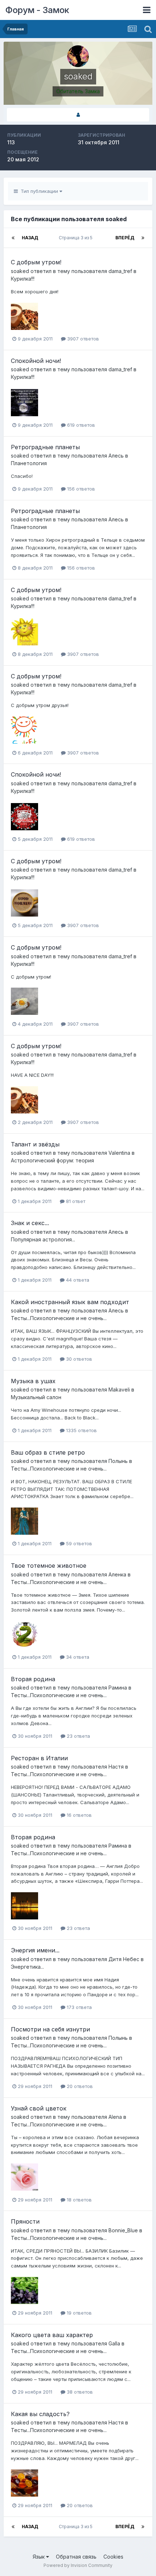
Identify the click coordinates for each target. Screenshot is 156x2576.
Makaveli (119, 1390)
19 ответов (79, 2313)
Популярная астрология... (43, 1239)
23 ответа (78, 1736)
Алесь (116, 456)
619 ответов (80, 425)
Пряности (25, 2221)
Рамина (118, 1688)
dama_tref (120, 271)
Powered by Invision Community (78, 2565)
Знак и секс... (30, 1223)
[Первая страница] (13, 238)
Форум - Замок (37, 10)
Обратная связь (76, 2557)
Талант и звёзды (35, 1144)
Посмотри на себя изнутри (50, 2029)
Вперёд (125, 238)
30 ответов (78, 1359)
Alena (115, 2117)
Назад (30, 238)
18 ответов (79, 2200)
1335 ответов (81, 1430)
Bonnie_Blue (123, 2230)
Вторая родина (33, 1679)
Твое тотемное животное (49, 1566)
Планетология (29, 463)
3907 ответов (82, 339)
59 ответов (78, 1543)
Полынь (118, 1461)
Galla (114, 2343)
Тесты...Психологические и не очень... (59, 1318)
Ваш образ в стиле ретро (48, 1452)
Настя (116, 1767)
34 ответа (77, 1657)
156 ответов (80, 489)
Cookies (113, 2557)
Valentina (119, 1153)
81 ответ (75, 1201)
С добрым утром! (36, 262)
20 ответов (79, 2086)
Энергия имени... (35, 1950)
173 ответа (79, 2007)
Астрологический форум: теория (52, 1160)
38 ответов (79, 2392)
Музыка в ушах (33, 1381)
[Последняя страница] (143, 238)
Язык (39, 2557)
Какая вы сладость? (40, 2414)
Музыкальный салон (36, 1397)
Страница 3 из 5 (77, 238)
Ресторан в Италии (39, 1758)
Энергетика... (27, 1967)
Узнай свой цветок (39, 2108)
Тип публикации (39, 191)
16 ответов (79, 1815)
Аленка (117, 1574)
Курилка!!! (23, 279)
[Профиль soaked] (78, 115)
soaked (20, 271)
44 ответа (77, 1280)
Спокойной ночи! (36, 361)
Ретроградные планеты (45, 447)
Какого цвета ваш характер (52, 2335)
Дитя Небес (124, 1959)
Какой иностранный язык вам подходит (70, 1302)
